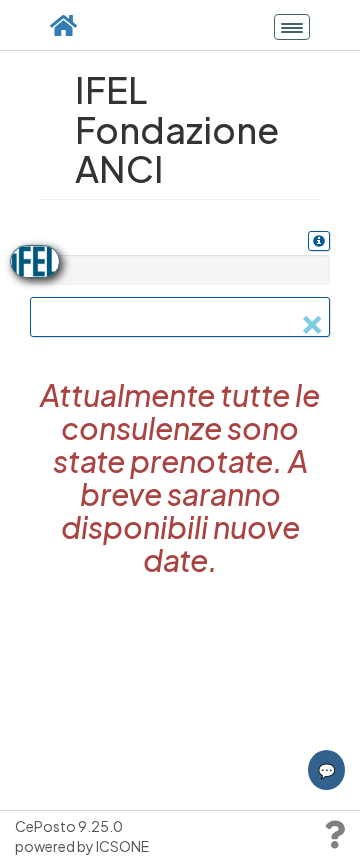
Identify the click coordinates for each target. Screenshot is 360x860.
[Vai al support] (334, 839)
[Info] (319, 241)
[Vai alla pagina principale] (63, 25)
